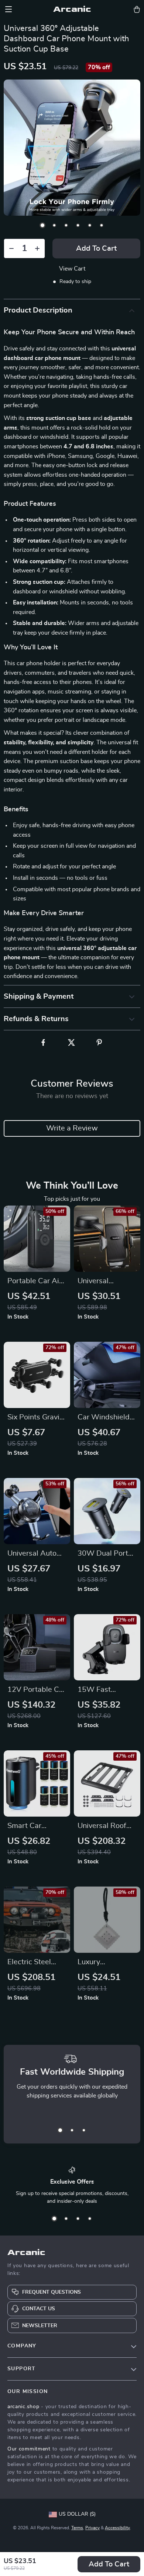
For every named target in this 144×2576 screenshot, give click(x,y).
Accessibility (117, 2528)
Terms (77, 2528)
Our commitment (29, 2449)
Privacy (92, 2528)
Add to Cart (109, 2564)
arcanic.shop (23, 2407)
